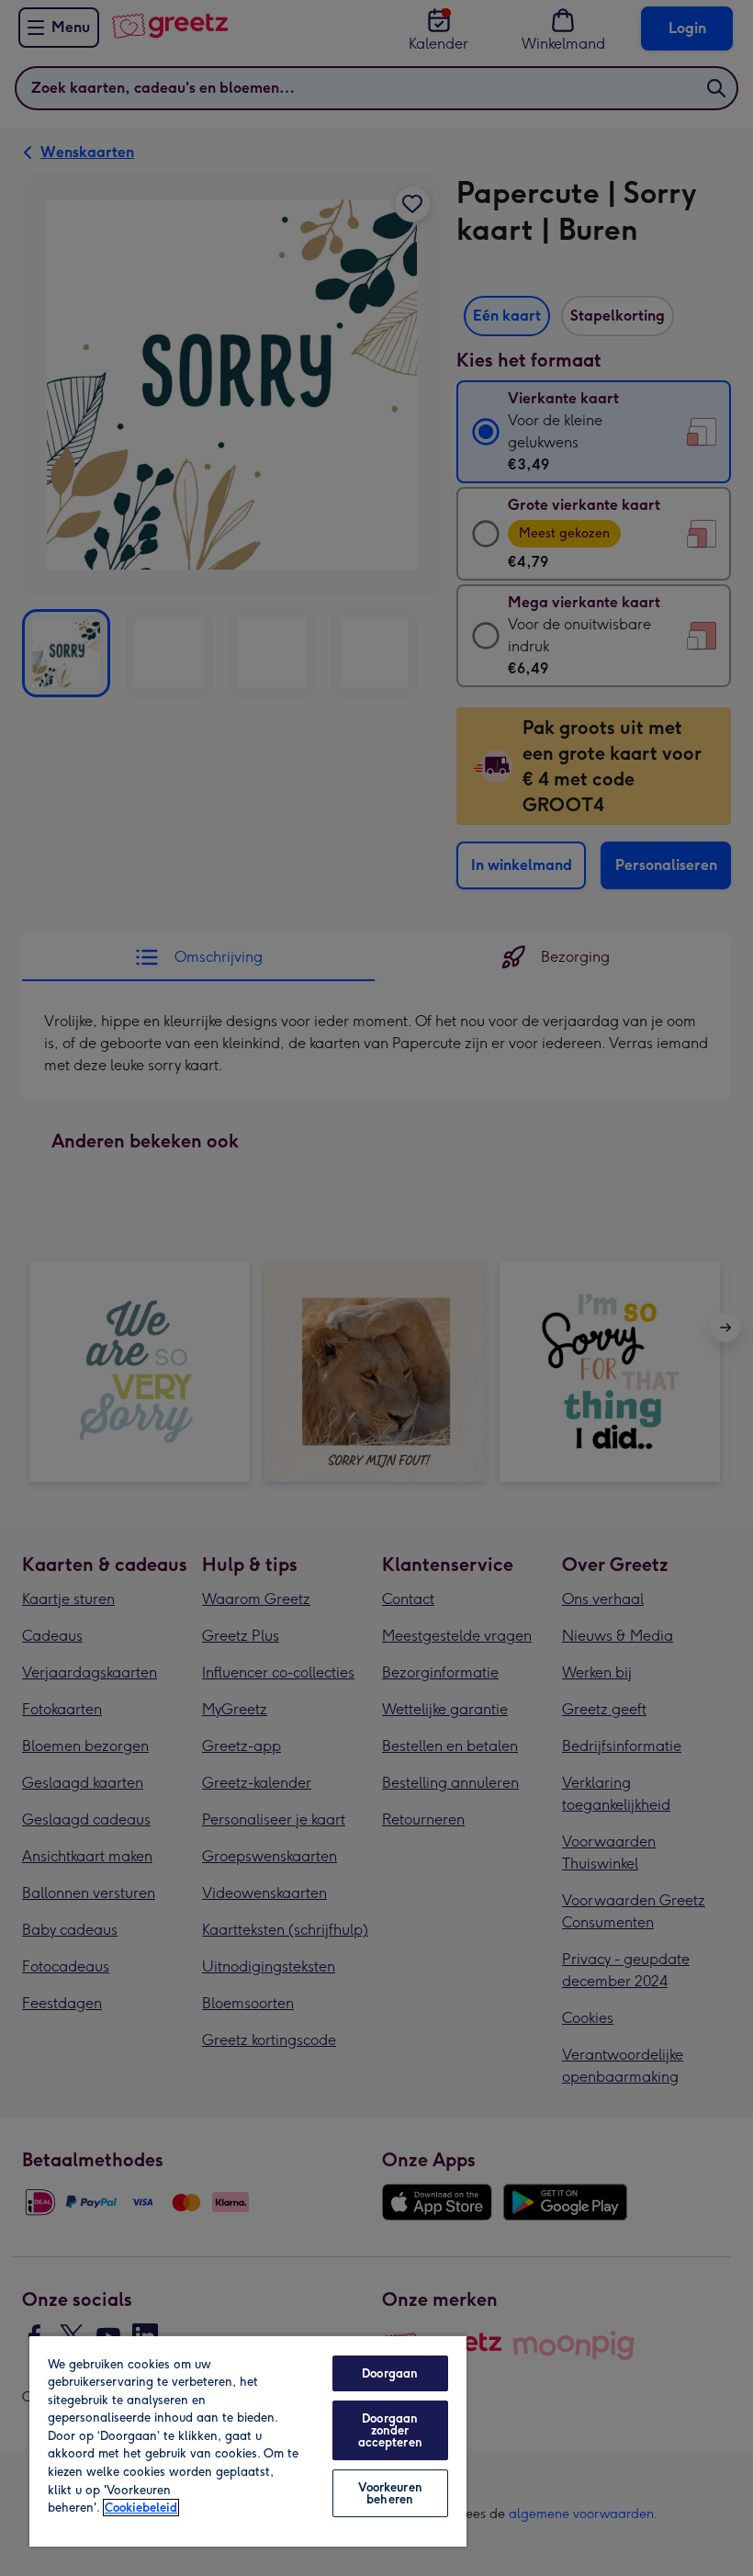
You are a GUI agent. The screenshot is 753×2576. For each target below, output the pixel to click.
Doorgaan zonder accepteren (390, 2430)
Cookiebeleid (141, 2508)
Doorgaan (390, 2373)
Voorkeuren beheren (390, 2493)
